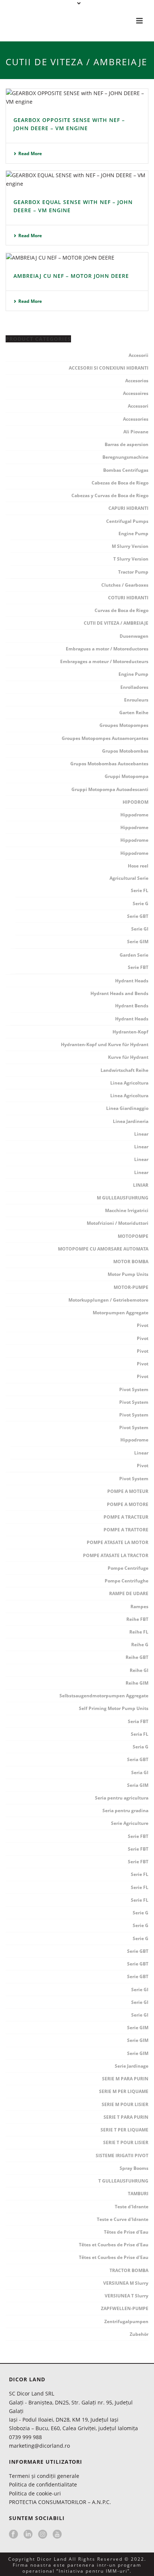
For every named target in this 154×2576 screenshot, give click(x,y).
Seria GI (140, 1772)
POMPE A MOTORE (128, 1504)
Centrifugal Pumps (127, 521)
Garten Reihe (134, 713)
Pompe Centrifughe (127, 1581)
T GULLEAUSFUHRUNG (123, 2181)
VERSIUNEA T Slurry (127, 2296)
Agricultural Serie (129, 878)
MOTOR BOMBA (131, 1262)
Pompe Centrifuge (128, 1568)
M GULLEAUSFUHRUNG (123, 1198)
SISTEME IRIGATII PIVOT (122, 2155)
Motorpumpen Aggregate (121, 1313)
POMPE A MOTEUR (128, 1491)
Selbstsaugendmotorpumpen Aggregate (104, 1696)
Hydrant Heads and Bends (119, 993)
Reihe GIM (137, 1683)
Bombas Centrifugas (126, 470)
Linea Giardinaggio (127, 1108)
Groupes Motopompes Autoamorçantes (105, 738)
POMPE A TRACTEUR (126, 1517)
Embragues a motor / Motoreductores (107, 649)
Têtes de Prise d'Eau (126, 2232)
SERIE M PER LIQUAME (124, 2091)
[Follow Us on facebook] (13, 2535)
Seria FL (140, 1734)
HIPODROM (135, 802)
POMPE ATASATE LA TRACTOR (116, 1555)
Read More (30, 153)
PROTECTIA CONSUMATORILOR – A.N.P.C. (60, 2502)
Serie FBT (138, 967)
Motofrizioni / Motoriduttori (118, 1223)
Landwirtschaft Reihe (124, 1070)
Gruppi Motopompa (127, 776)
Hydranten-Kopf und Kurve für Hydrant (105, 1044)
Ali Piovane (136, 432)
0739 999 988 (25, 2437)
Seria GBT (138, 1759)
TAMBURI (138, 2194)
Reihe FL (139, 1632)
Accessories (136, 419)
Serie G (141, 903)
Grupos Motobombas (125, 751)
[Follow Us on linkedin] (28, 2535)
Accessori (138, 406)
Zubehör (139, 2334)
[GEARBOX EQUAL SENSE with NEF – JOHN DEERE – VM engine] (77, 179)
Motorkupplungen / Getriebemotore (108, 1300)
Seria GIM (138, 1785)
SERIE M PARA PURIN (125, 2079)
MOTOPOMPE (133, 1236)
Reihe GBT (137, 1657)
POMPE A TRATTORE (126, 1530)
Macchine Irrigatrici (127, 1210)
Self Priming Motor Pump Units (114, 1708)
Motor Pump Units (128, 1274)
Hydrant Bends (132, 1006)
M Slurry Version (130, 546)
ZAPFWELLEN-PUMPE (125, 2308)
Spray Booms (134, 2168)
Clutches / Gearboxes (125, 585)
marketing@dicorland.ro (39, 2446)
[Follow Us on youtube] (57, 2535)
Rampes (139, 1607)
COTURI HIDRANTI (128, 598)
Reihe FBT (137, 1619)
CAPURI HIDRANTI (128, 508)
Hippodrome (134, 815)
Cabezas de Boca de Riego (120, 483)
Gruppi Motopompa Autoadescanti (110, 789)
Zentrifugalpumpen (126, 2321)
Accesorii (138, 355)
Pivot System (134, 1389)
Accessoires (136, 393)
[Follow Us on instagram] (43, 2535)
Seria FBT (138, 1721)
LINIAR (141, 1185)
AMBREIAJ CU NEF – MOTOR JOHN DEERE (71, 276)
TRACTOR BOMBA (129, 2270)
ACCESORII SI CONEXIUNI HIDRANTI (109, 368)
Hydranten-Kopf (130, 1032)
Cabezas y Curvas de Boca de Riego (110, 495)
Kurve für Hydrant (128, 1057)
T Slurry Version (131, 559)
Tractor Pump (133, 572)
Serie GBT (138, 916)
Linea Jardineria (131, 1121)
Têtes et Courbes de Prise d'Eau (114, 2245)
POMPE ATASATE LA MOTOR (118, 1542)
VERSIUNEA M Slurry (126, 2283)
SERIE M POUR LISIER (125, 2104)
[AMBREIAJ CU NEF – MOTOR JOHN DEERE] (77, 257)
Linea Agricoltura (129, 1083)
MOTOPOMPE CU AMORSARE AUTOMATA (103, 1249)
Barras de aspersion (127, 444)
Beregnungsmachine (125, 457)
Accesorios (137, 381)
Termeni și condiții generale (44, 2476)
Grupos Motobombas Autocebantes (109, 764)
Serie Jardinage (132, 2066)
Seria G (141, 1747)
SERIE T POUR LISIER (126, 2142)
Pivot (143, 1325)
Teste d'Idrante (132, 2207)
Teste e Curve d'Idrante (123, 2219)
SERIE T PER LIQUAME (124, 2130)
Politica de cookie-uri (35, 2493)
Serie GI (140, 929)
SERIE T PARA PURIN (126, 2117)
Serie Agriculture (130, 1823)
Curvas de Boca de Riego (121, 610)
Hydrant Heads (132, 981)
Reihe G (140, 1645)
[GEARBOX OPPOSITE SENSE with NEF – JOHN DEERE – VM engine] (77, 97)
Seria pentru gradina (125, 1811)
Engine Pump (133, 534)
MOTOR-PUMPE (131, 1287)
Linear (141, 1134)
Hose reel (138, 866)
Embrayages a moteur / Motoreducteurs (104, 661)
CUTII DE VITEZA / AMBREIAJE (116, 623)
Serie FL (140, 890)
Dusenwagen (134, 636)
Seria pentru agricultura (122, 1798)
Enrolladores (134, 687)
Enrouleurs (136, 700)
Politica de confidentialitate (43, 2484)
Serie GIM (138, 942)
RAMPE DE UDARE (129, 1593)
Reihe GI (139, 1670)
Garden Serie (134, 955)
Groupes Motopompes (124, 725)
